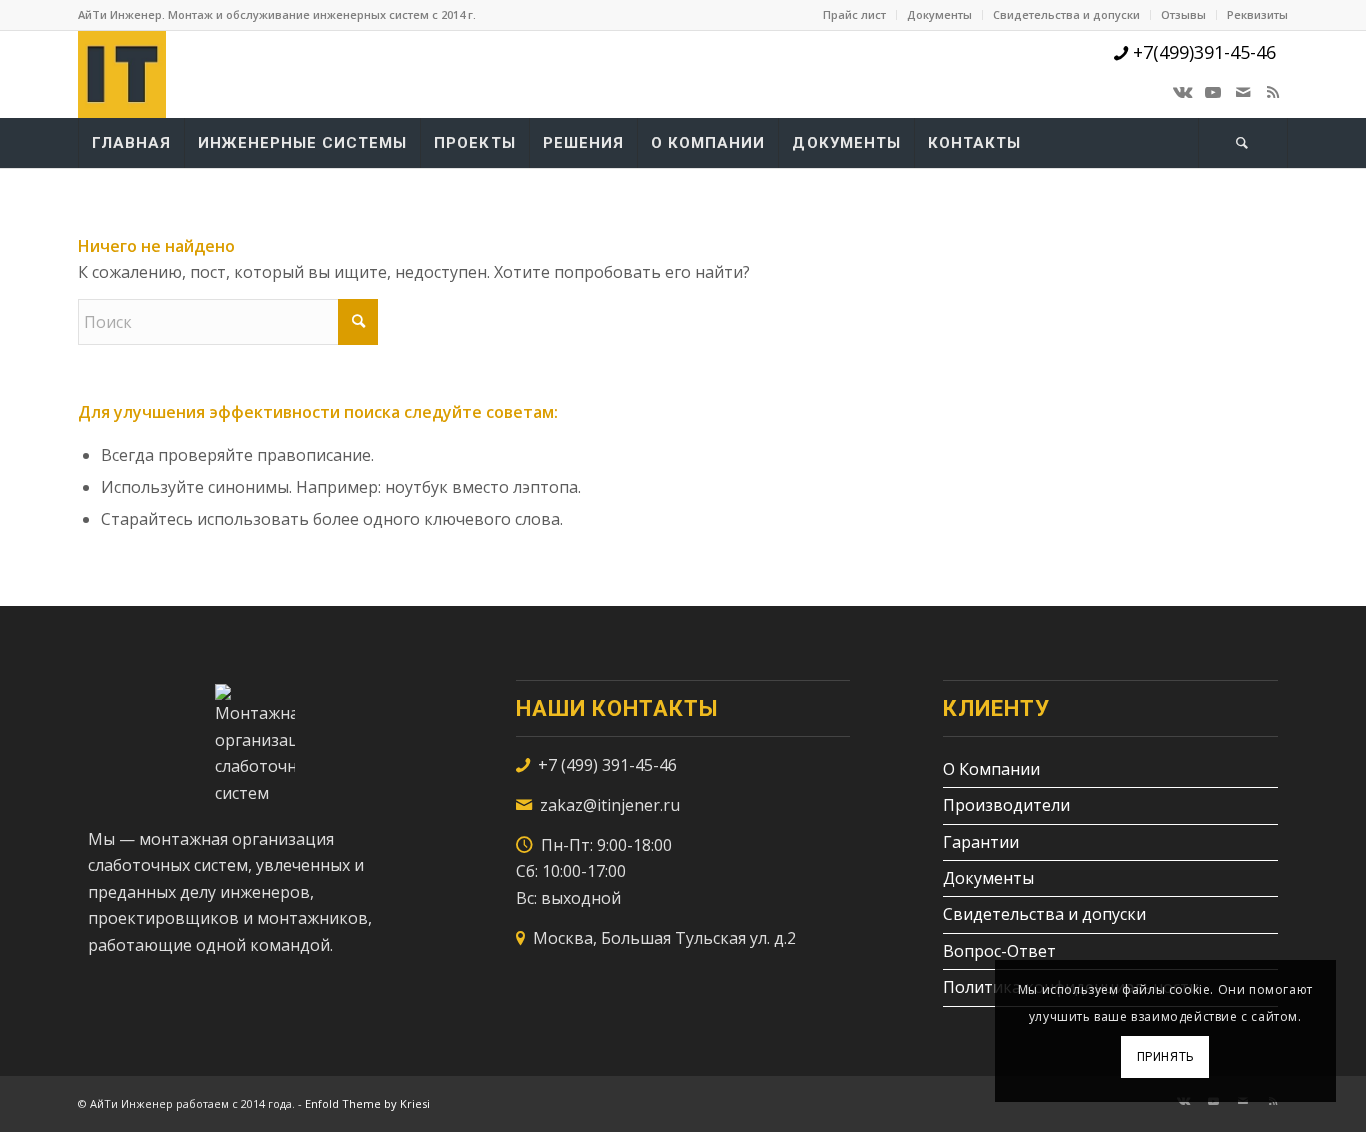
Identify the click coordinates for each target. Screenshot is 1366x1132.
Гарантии (981, 842)
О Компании (991, 769)
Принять (1165, 1057)
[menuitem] (855, 15)
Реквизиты (1257, 14)
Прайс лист (854, 14)
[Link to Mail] (1243, 92)
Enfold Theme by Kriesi (367, 1103)
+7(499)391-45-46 (1202, 52)
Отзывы (1183, 14)
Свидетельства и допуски (1066, 14)
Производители (1006, 805)
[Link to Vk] (1183, 92)
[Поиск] (1243, 143)
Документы (939, 14)
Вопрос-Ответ (999, 951)
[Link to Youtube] (1213, 92)
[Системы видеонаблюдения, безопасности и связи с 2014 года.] (122, 74)
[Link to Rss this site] (1273, 92)
